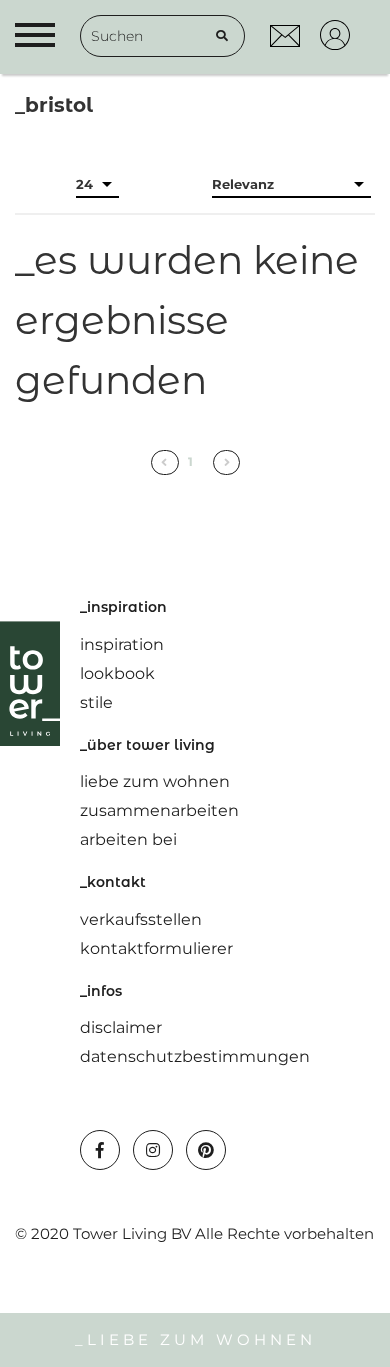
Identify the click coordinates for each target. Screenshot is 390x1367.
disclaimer (121, 1027)
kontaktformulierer (156, 948)
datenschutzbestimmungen (195, 1056)
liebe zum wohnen (155, 781)
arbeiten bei (128, 839)
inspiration (122, 644)
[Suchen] (222, 36)
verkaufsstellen (141, 919)
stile (96, 702)
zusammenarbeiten (159, 810)
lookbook (117, 673)
